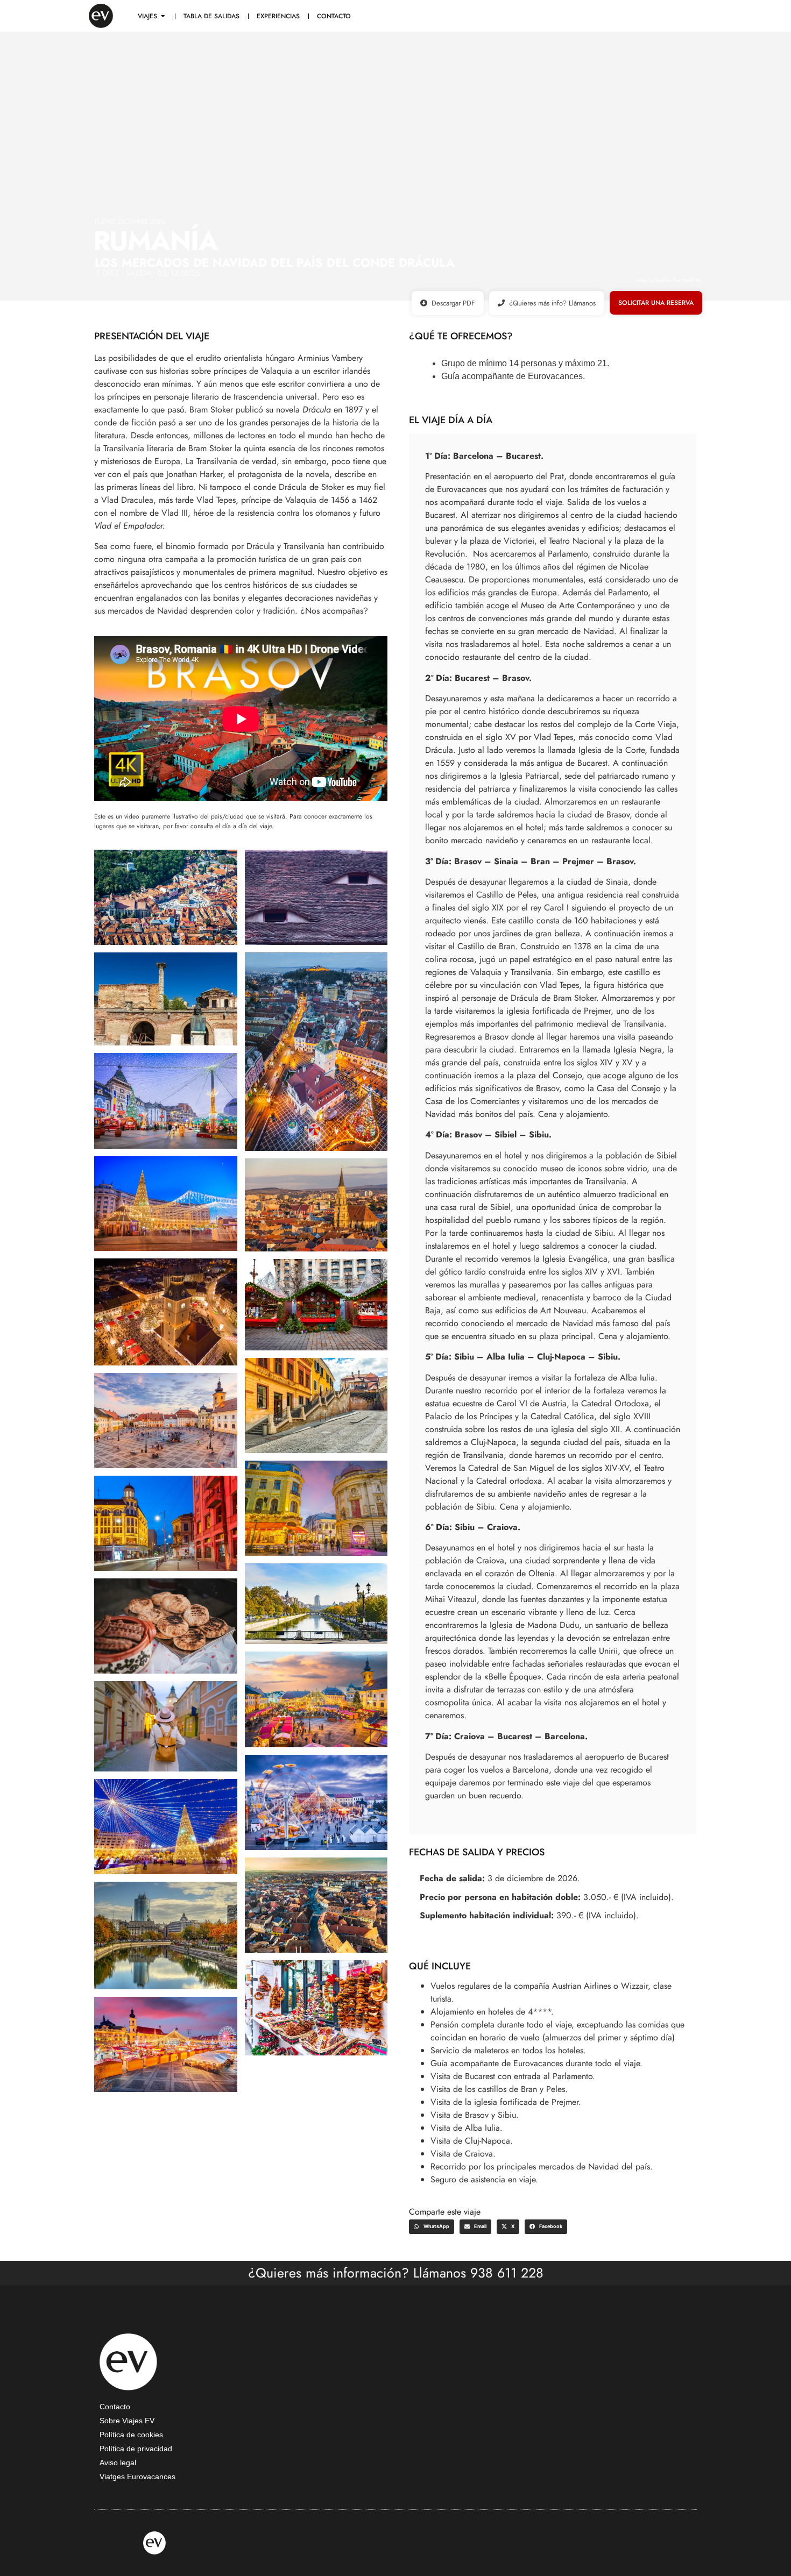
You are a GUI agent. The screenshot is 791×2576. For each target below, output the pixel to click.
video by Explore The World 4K (669, 280)
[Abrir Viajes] (163, 16)
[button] (432, 2227)
